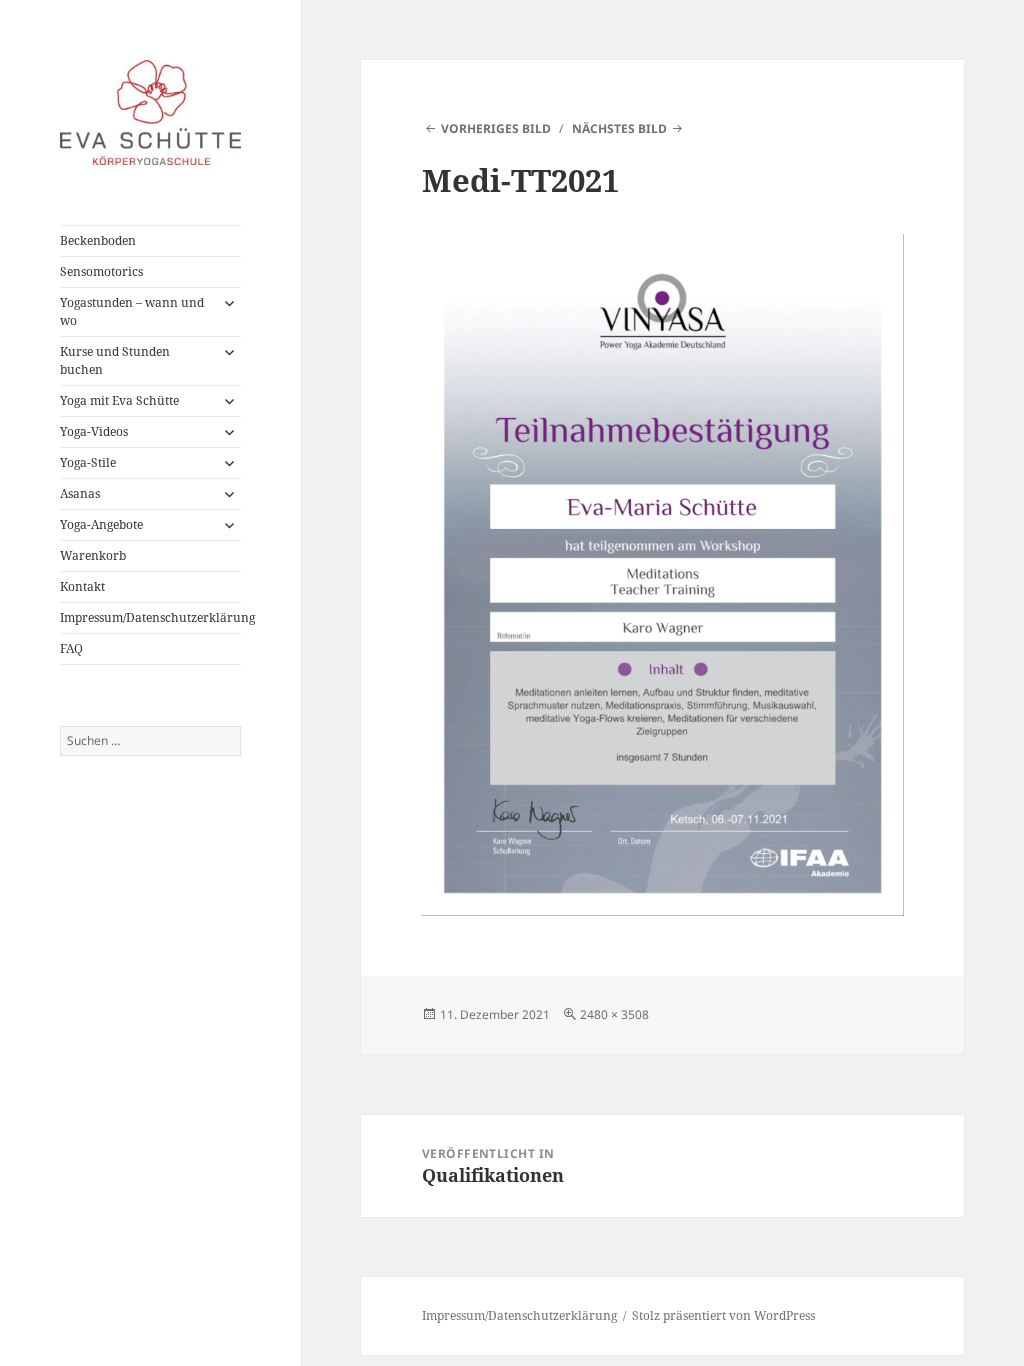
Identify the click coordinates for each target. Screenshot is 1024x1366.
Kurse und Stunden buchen (115, 360)
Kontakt (82, 586)
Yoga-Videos (94, 431)
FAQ (71, 648)
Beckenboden (98, 240)
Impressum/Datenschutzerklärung (150, 617)
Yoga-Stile (88, 462)
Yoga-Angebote (101, 524)
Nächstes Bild (619, 128)
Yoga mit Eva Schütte (119, 400)
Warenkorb (93, 555)
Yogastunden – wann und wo (132, 311)
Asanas (80, 493)
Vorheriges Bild (496, 128)
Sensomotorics (101, 271)
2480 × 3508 (614, 1014)
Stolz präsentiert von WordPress (723, 1315)
